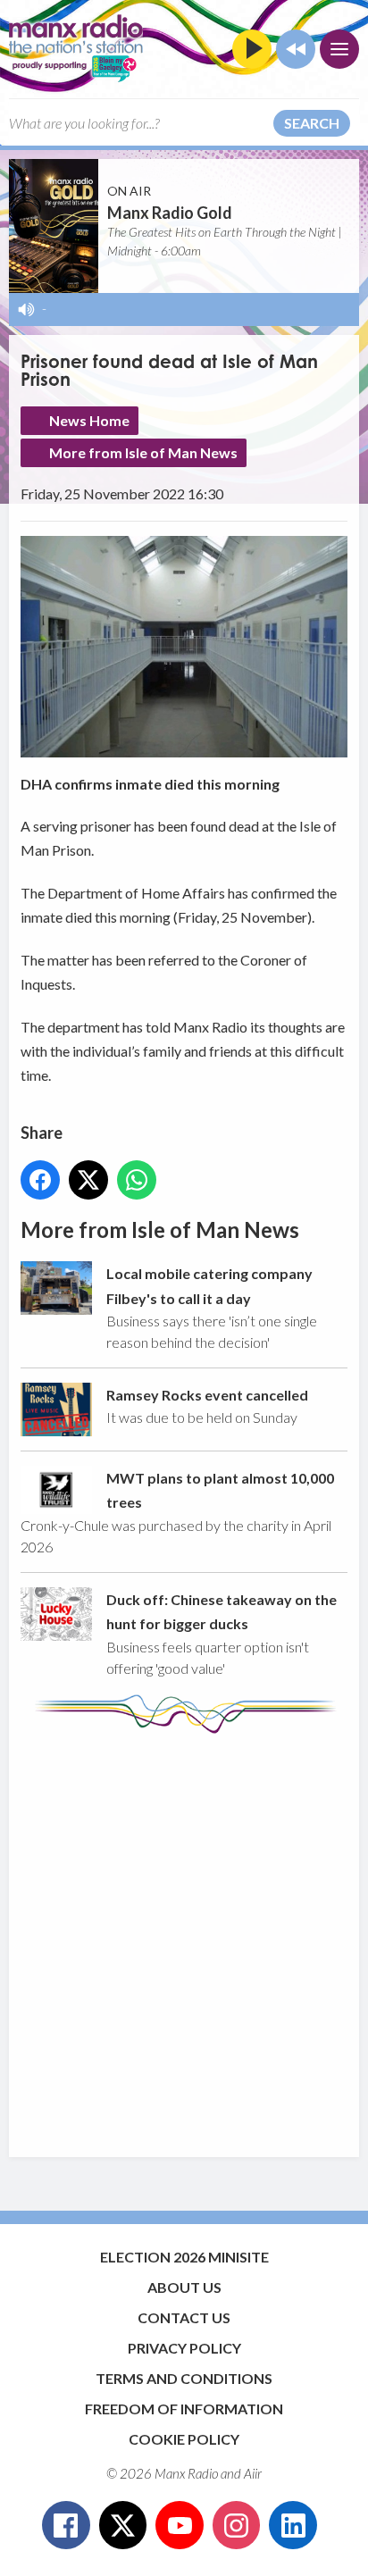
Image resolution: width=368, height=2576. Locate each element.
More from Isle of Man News (143, 452)
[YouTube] (180, 2525)
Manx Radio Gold (170, 213)
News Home (89, 420)
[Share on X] (88, 1180)
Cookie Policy (184, 2439)
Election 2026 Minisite (184, 2257)
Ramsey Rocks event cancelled (207, 1395)
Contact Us (184, 2317)
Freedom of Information (184, 2409)
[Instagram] (237, 2525)
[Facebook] (66, 2525)
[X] (123, 2525)
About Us (184, 2287)
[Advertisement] (184, 1936)
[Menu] (339, 49)
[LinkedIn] (293, 2525)
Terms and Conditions (184, 2378)
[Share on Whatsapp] (137, 1180)
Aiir (253, 2473)
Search (312, 123)
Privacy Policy (184, 2348)
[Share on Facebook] (40, 1180)
